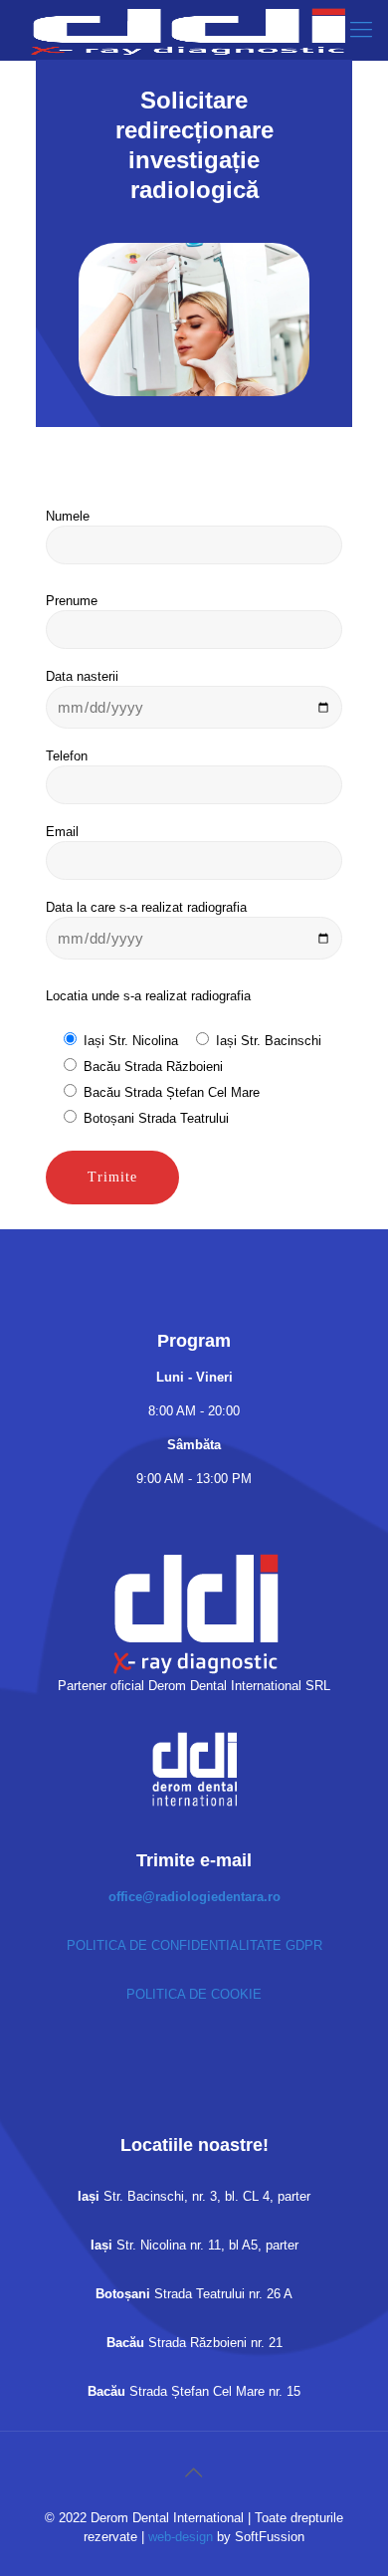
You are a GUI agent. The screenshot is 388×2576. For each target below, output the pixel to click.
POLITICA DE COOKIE (194, 1994)
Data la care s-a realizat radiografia (146, 907)
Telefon (67, 756)
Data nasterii (82, 676)
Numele (68, 516)
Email (62, 832)
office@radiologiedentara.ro (194, 1897)
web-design (181, 2537)
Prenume (72, 601)
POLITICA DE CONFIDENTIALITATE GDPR (194, 1945)
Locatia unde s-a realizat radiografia (148, 996)
